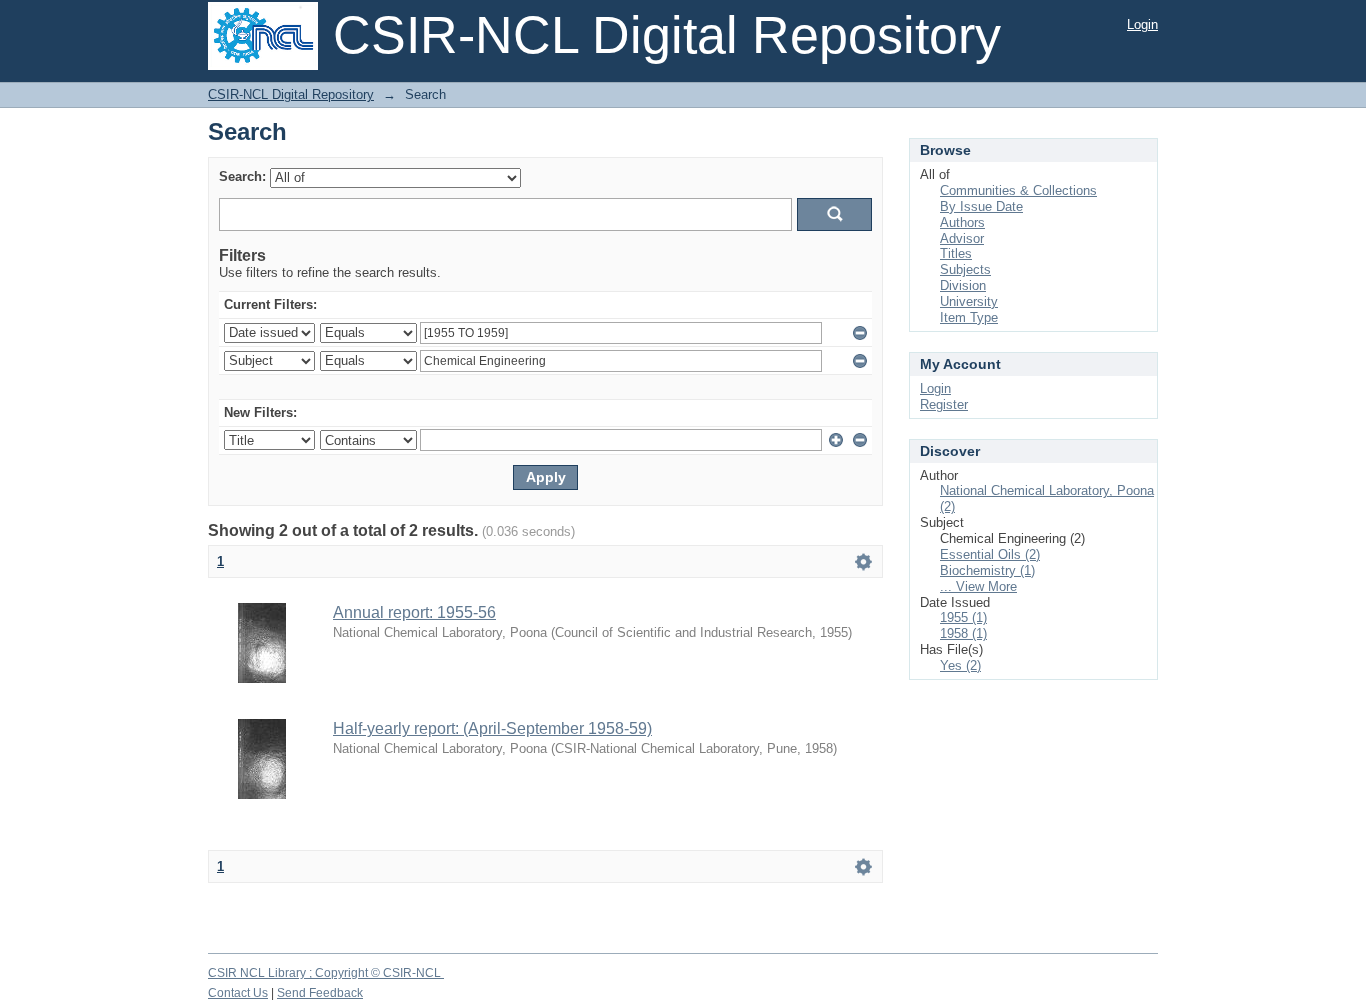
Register (944, 404)
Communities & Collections (1018, 190)
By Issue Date (981, 206)
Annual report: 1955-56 (414, 612)
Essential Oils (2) (990, 554)
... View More (978, 586)
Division (963, 285)
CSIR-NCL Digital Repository (291, 94)
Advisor (962, 238)
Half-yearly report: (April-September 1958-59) (492, 728)
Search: (242, 176)
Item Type (969, 317)
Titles (956, 253)
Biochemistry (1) (987, 570)
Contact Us (238, 993)
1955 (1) (963, 617)
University (969, 301)
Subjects (965, 269)
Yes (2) (960, 665)
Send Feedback (320, 993)
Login (1142, 24)
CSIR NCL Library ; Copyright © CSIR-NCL (326, 973)
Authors (962, 222)
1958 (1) (963, 633)
